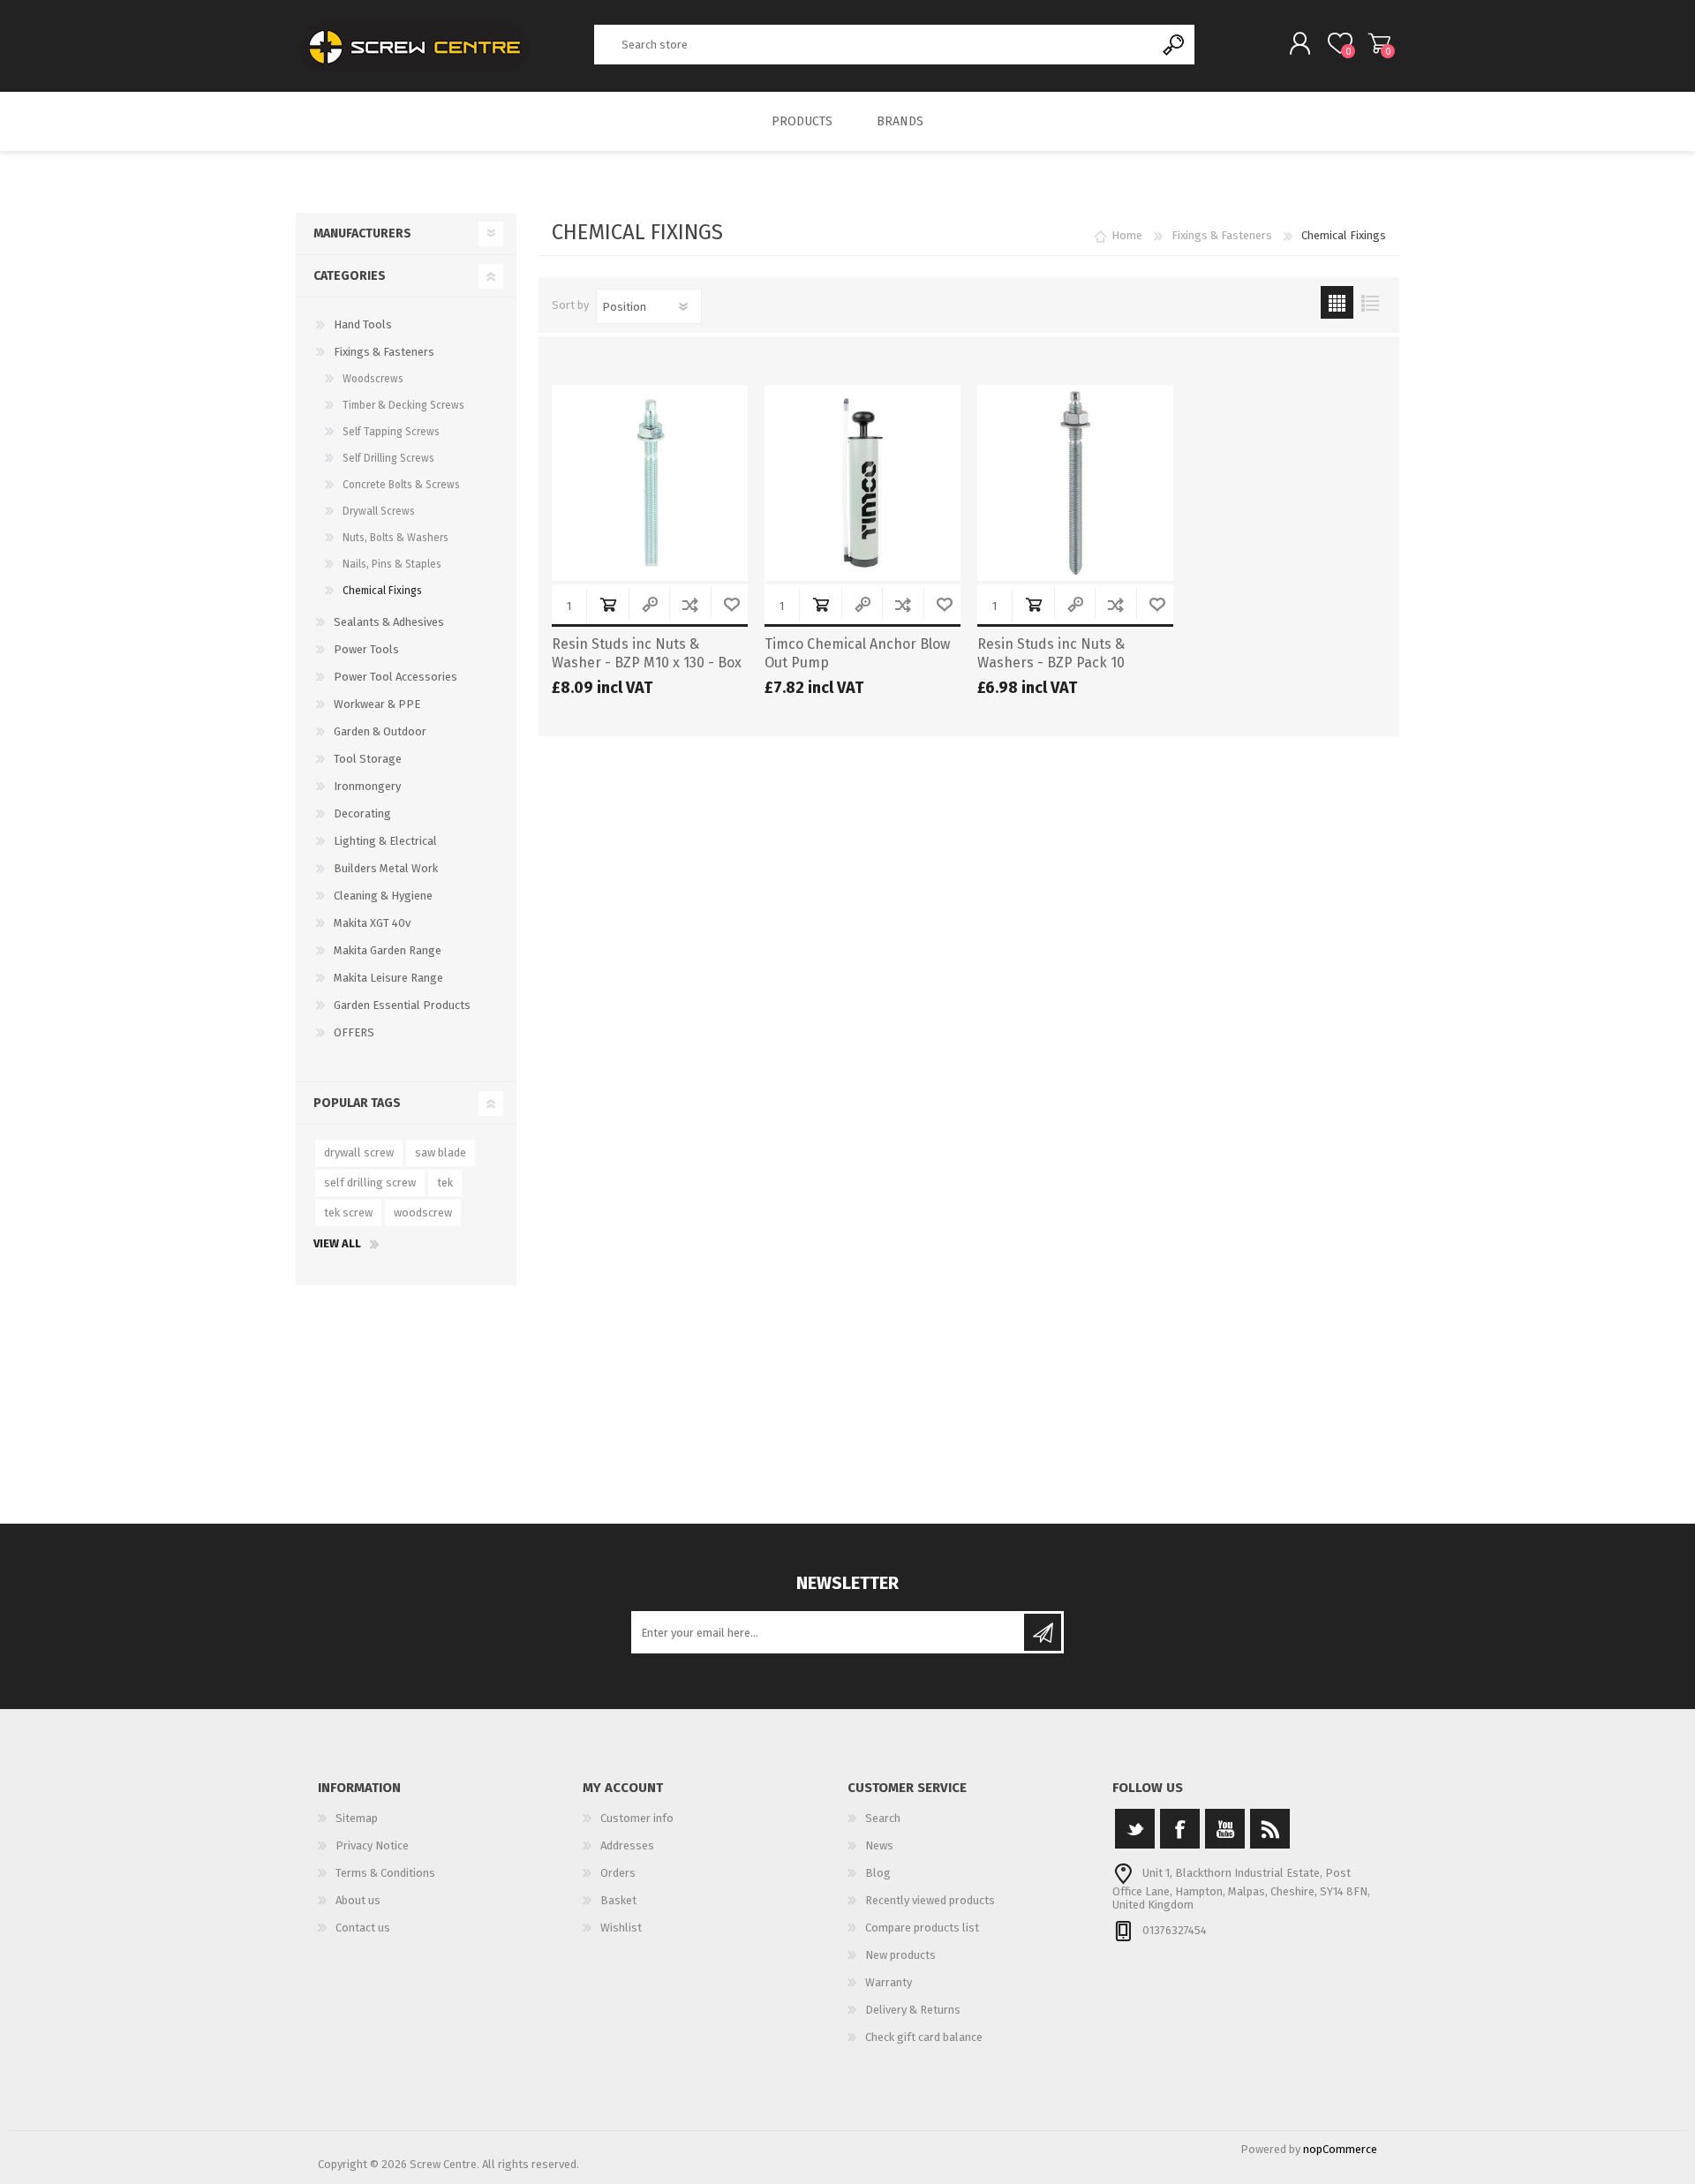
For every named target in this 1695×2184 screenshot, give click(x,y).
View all (337, 1243)
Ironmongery (367, 786)
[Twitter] (1135, 1829)
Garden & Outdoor (380, 731)
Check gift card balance (924, 2037)
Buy (608, 604)
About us (358, 1900)
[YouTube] (1225, 1829)
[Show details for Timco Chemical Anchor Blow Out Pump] (863, 483)
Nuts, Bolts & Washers (395, 538)
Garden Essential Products (402, 1005)
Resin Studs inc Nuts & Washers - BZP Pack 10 (1051, 653)
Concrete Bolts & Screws (401, 485)
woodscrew (423, 1212)
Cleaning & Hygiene (383, 896)
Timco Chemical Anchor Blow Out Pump (857, 653)
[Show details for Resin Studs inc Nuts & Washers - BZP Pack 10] (1075, 483)
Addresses (627, 1845)
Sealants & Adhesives (389, 622)
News (879, 1845)
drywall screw (359, 1152)
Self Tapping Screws (391, 432)
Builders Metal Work (386, 868)
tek (445, 1182)
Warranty (889, 1982)
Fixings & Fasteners (384, 352)
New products (900, 1955)
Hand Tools (363, 324)
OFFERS (354, 1032)
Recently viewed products (930, 1900)
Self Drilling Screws (388, 458)
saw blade (441, 1152)
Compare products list (922, 1928)
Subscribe (1043, 1632)
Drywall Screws (379, 511)
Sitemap (357, 1818)
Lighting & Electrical (385, 841)
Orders (618, 1873)
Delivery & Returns (913, 2010)
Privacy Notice (372, 1845)
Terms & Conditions (385, 1873)
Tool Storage (368, 759)
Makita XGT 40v (372, 923)
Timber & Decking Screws (403, 405)
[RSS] (1270, 1829)
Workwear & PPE (377, 704)
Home (1127, 235)
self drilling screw (370, 1182)
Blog (878, 1873)
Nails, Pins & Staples (392, 564)
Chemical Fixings (382, 591)
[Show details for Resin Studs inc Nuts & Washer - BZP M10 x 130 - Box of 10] (650, 483)
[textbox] (875, 45)
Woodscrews (373, 379)
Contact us (363, 1928)
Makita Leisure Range (388, 978)
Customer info (637, 1818)
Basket (1379, 43)
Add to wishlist (731, 604)
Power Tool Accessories (395, 677)
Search (1175, 45)
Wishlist (621, 1928)
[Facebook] (1180, 1829)
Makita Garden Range (388, 950)
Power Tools (366, 649)
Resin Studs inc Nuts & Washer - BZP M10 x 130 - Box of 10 (647, 663)
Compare (690, 604)
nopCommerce (1340, 2149)
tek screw (348, 1212)
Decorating (362, 813)
